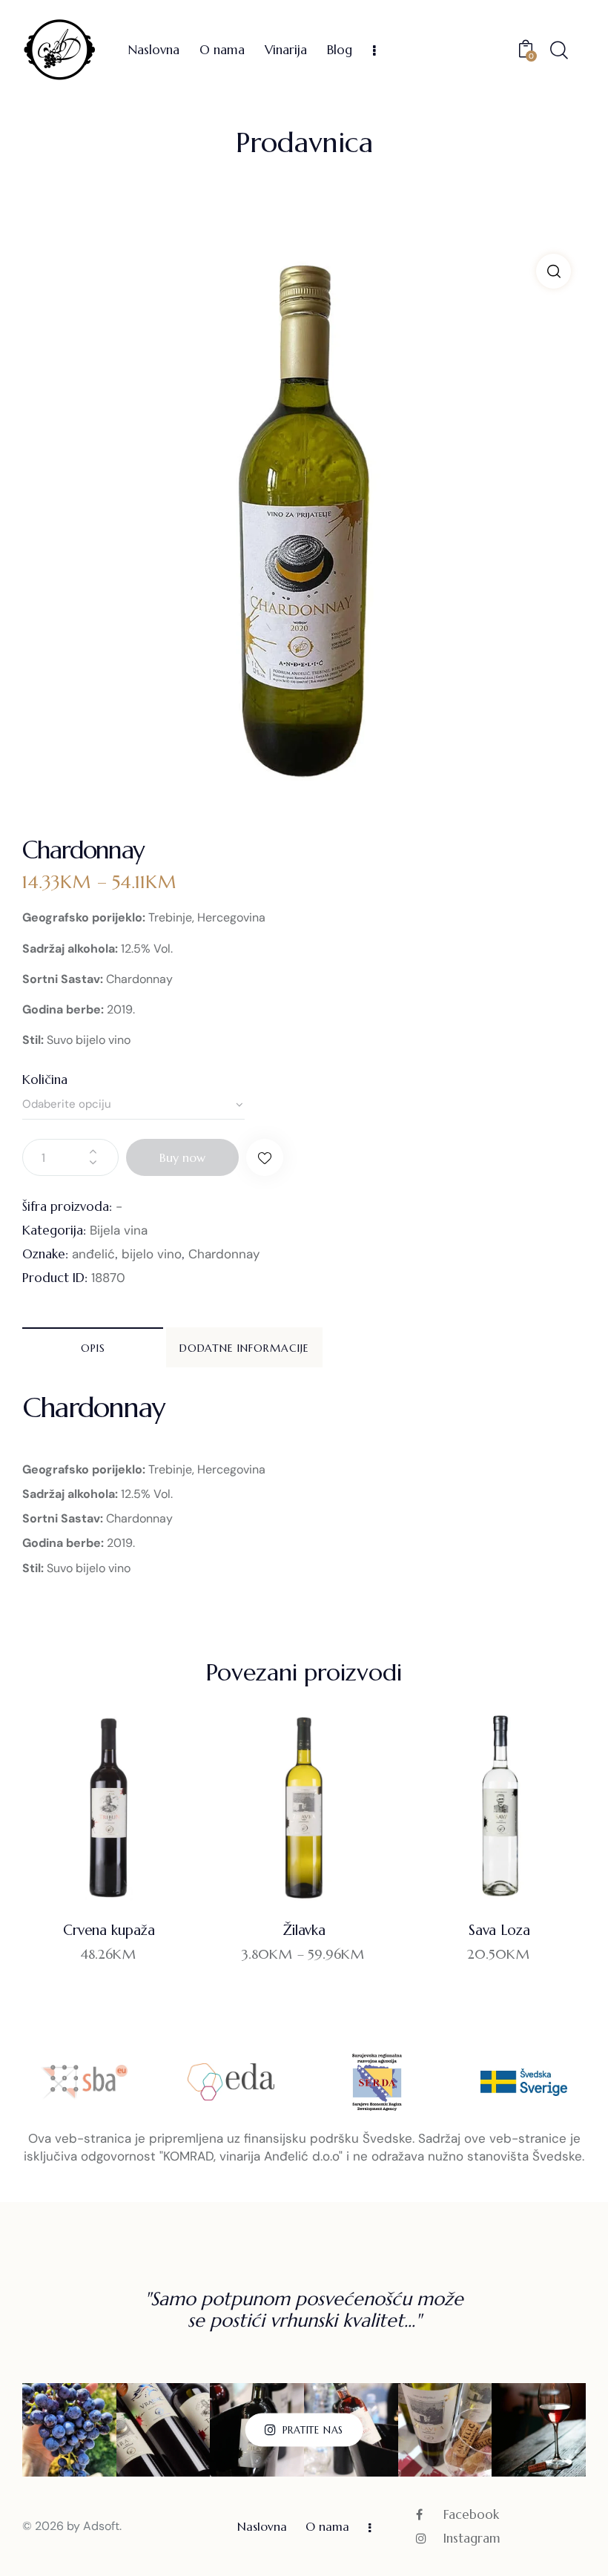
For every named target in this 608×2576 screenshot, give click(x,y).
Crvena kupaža (109, 1930)
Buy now (182, 1157)
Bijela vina (119, 1230)
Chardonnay (224, 1254)
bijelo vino (152, 1254)
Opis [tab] (93, 1348)
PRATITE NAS (313, 2429)
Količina (45, 1080)
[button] (554, 271)
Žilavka (304, 1930)
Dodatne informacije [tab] (244, 1348)
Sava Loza (499, 1930)
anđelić (93, 1254)
